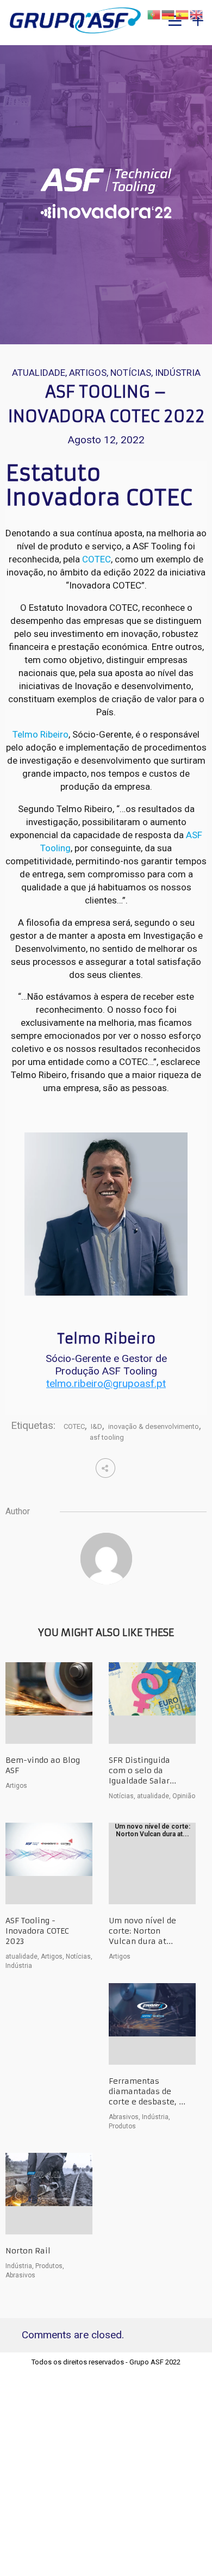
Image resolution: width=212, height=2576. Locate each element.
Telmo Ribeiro (40, 734)
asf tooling (107, 1437)
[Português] (154, 14)
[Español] (183, 14)
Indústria (178, 373)
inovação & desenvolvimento (154, 1426)
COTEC (96, 559)
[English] (197, 14)
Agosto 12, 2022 (106, 440)
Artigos (88, 373)
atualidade (39, 373)
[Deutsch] (169, 14)
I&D (96, 1426)
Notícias (131, 373)
